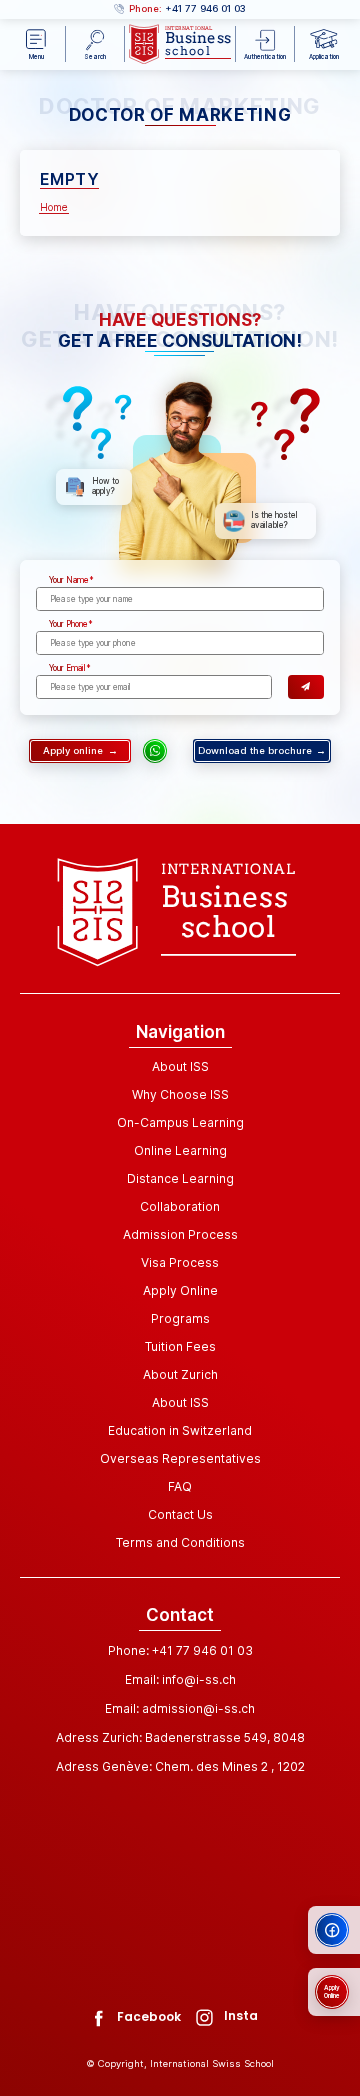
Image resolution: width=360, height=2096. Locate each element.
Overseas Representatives (180, 1458)
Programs (180, 1318)
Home (54, 207)
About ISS (180, 1066)
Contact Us (180, 1514)
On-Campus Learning (180, 1122)
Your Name (69, 580)
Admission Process (180, 1234)
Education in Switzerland (180, 1430)
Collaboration (180, 1206)
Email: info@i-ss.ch (180, 1679)
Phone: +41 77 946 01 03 (180, 1650)
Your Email (67, 668)
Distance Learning (180, 1178)
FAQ (180, 1486)
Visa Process (180, 1262)
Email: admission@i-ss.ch (180, 1708)
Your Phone (68, 624)
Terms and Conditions (180, 1542)
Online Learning (180, 1150)
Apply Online (180, 1290)
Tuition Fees (180, 1346)
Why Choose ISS (180, 1094)
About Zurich (180, 1374)
